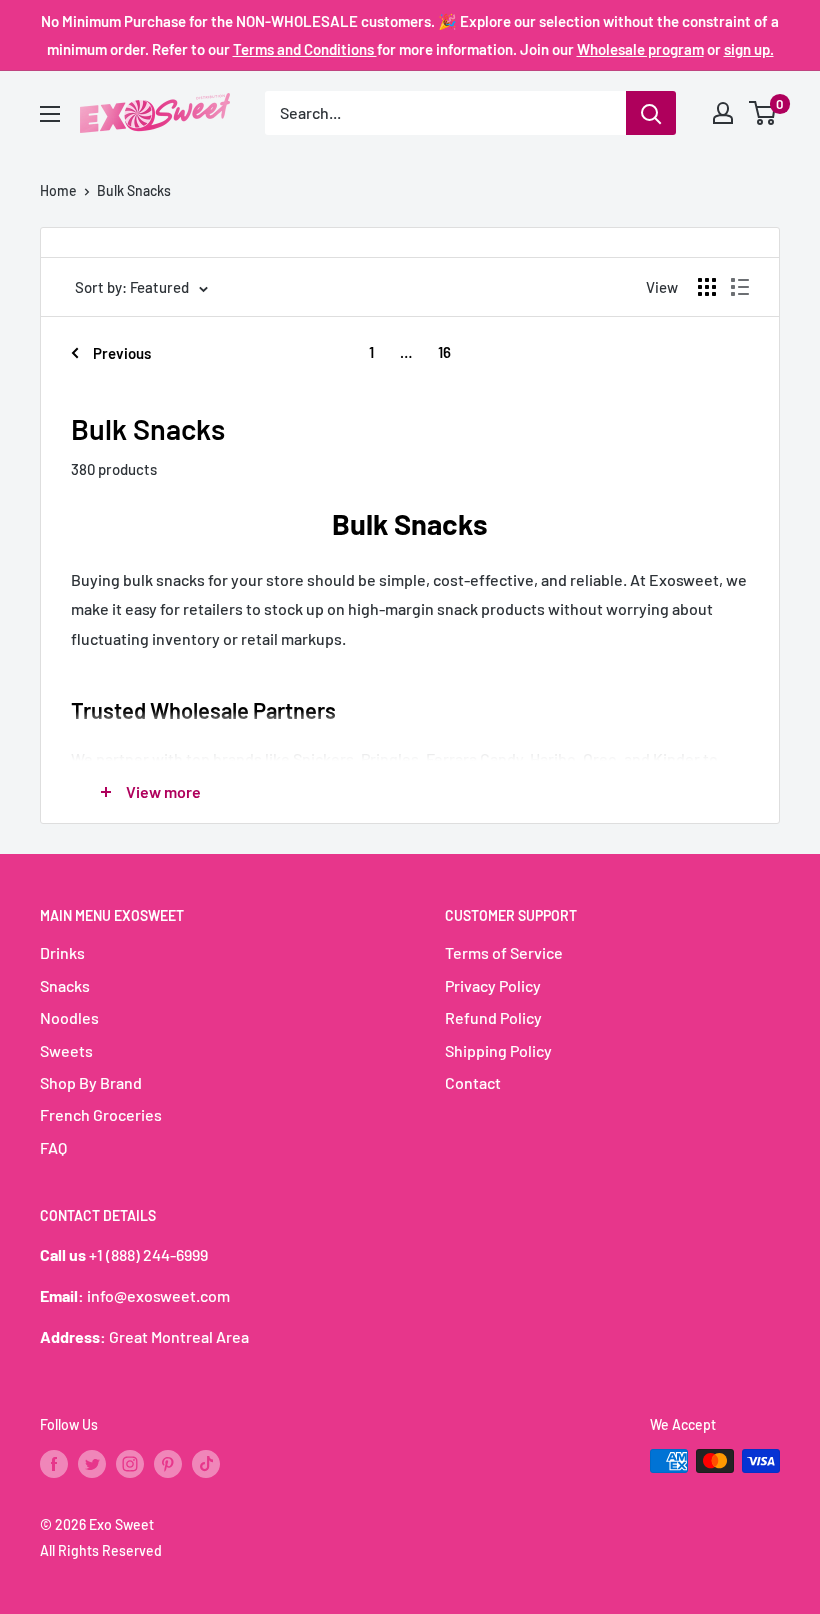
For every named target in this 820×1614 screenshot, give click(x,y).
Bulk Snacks (134, 190)
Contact (473, 1082)
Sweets (66, 1050)
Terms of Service (504, 952)
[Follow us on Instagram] (130, 1463)
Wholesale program (640, 49)
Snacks (65, 985)
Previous (122, 353)
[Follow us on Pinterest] (168, 1463)
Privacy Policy (493, 985)
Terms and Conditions (305, 49)
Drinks (62, 952)
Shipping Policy (498, 1050)
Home (58, 190)
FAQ (53, 1147)
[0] (763, 113)
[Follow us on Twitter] (92, 1463)
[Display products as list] (740, 287)
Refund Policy (493, 1017)
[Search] (651, 113)
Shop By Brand (91, 1082)
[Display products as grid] (707, 287)
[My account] (723, 113)
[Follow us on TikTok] (206, 1463)
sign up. (749, 49)
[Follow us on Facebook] (54, 1463)
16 (444, 352)
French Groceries (101, 1114)
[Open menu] (50, 114)
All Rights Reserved (101, 1550)
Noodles (69, 1017)
